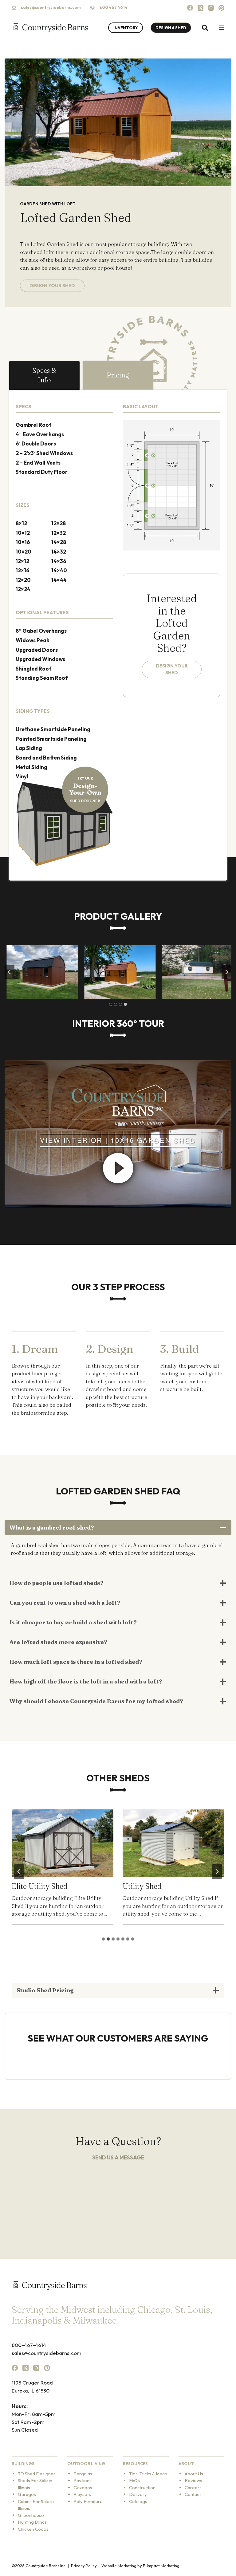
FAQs (134, 2480)
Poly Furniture (88, 2501)
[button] (40, 972)
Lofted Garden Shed (156, 1886)
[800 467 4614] (92, 8)
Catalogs (138, 2501)
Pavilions (83, 2480)
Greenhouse (31, 2515)
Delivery (138, 2494)
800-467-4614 (29, 2345)
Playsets (82, 2494)
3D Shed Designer (37, 2474)
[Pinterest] (221, 8)
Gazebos (83, 2487)
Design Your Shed (52, 286)
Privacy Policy (84, 2566)
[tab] (44, 375)
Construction (142, 2487)
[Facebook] (190, 8)
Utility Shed (31, 1886)
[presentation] (63, 1843)
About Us (194, 2474)
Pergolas (83, 2474)
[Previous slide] (10, 972)
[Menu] (222, 28)
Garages (27, 2494)
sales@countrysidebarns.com (51, 7)
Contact (193, 2494)
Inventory (126, 28)
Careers (193, 2487)
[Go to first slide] (226, 972)
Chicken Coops (33, 2529)
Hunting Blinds (32, 2522)
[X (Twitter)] (201, 8)
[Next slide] (217, 1872)
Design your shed (172, 669)
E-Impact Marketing (161, 2566)
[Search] (205, 28)
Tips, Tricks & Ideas (148, 2474)
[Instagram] (211, 8)
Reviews (193, 2480)
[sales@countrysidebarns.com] (14, 8)
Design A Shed (171, 28)
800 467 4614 (113, 7)
